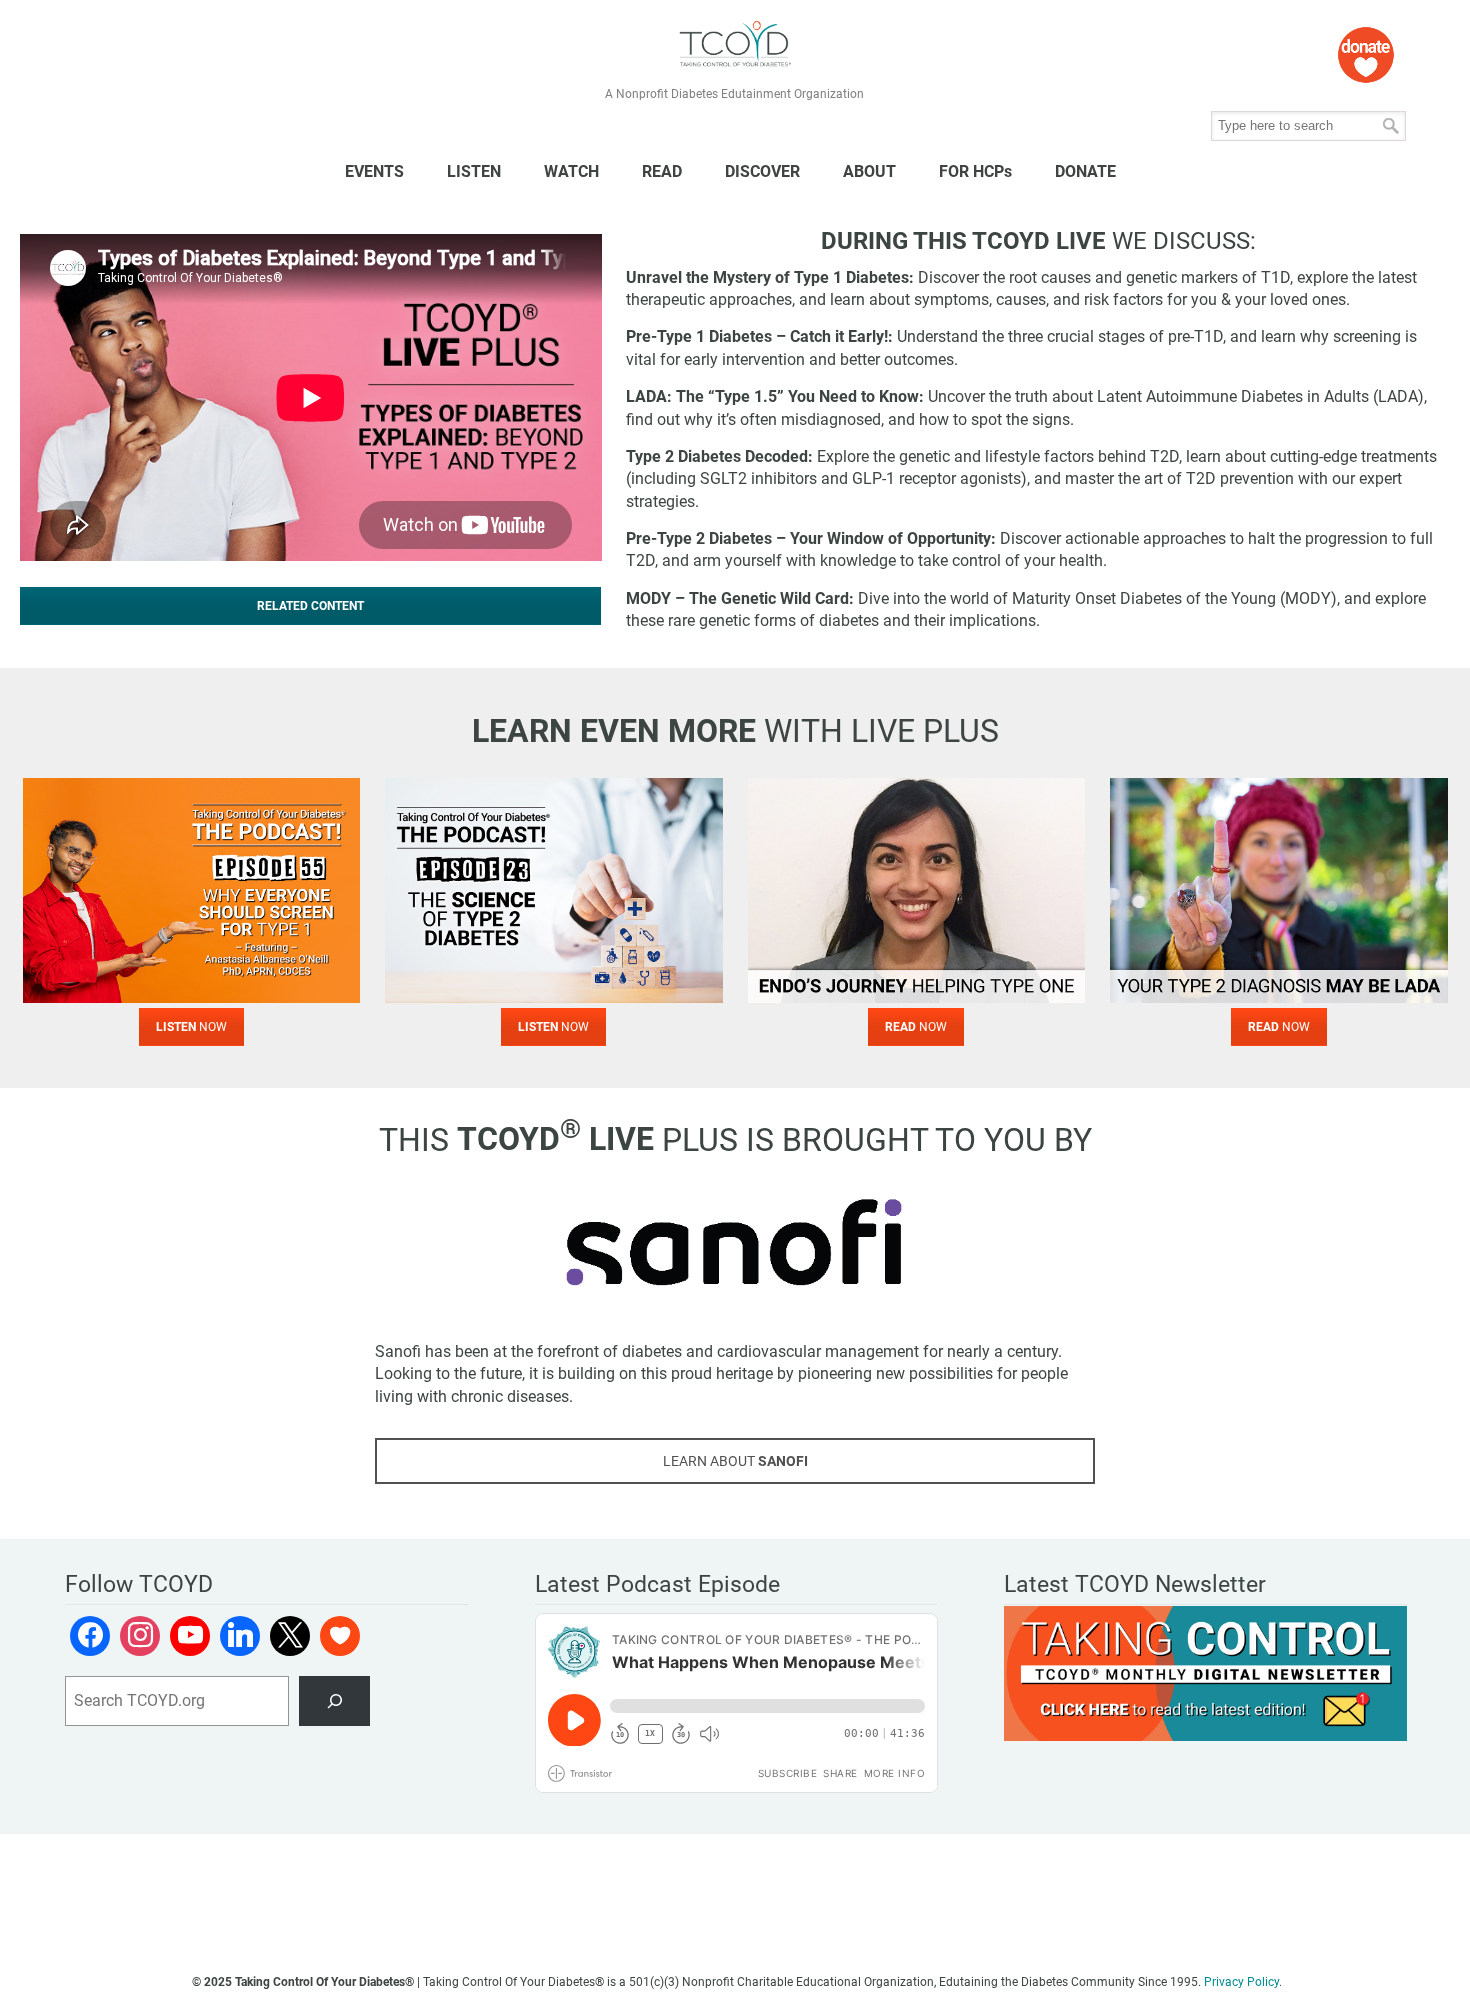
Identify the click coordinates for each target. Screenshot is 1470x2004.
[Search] (334, 1700)
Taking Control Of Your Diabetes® (734, 44)
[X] (290, 1636)
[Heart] (340, 1636)
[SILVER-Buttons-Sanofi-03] (735, 1242)
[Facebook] (90, 1636)
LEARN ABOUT (735, 1461)
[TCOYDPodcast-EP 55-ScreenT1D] (192, 890)
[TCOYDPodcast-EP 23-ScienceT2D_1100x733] (554, 890)
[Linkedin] (240, 1636)
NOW (191, 1027)
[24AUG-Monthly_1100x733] (1279, 890)
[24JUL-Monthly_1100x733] (917, 890)
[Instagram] (140, 1636)
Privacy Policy (1241, 1982)
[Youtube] (190, 1636)
